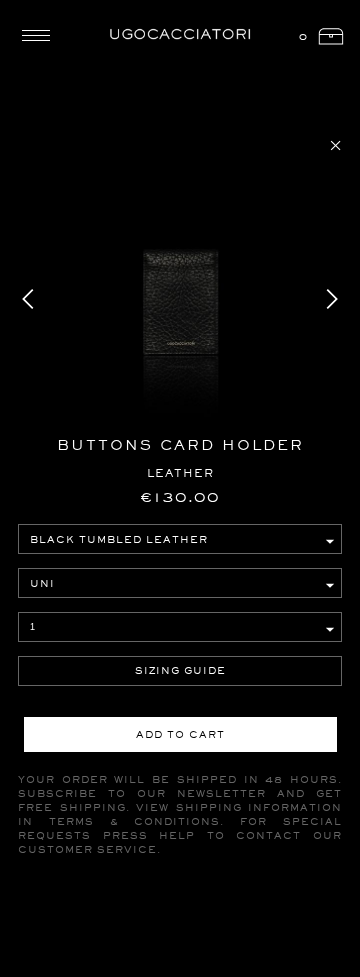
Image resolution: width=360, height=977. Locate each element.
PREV (29, 299)
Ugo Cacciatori (180, 35)
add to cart (180, 734)
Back (335, 145)
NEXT (331, 299)
